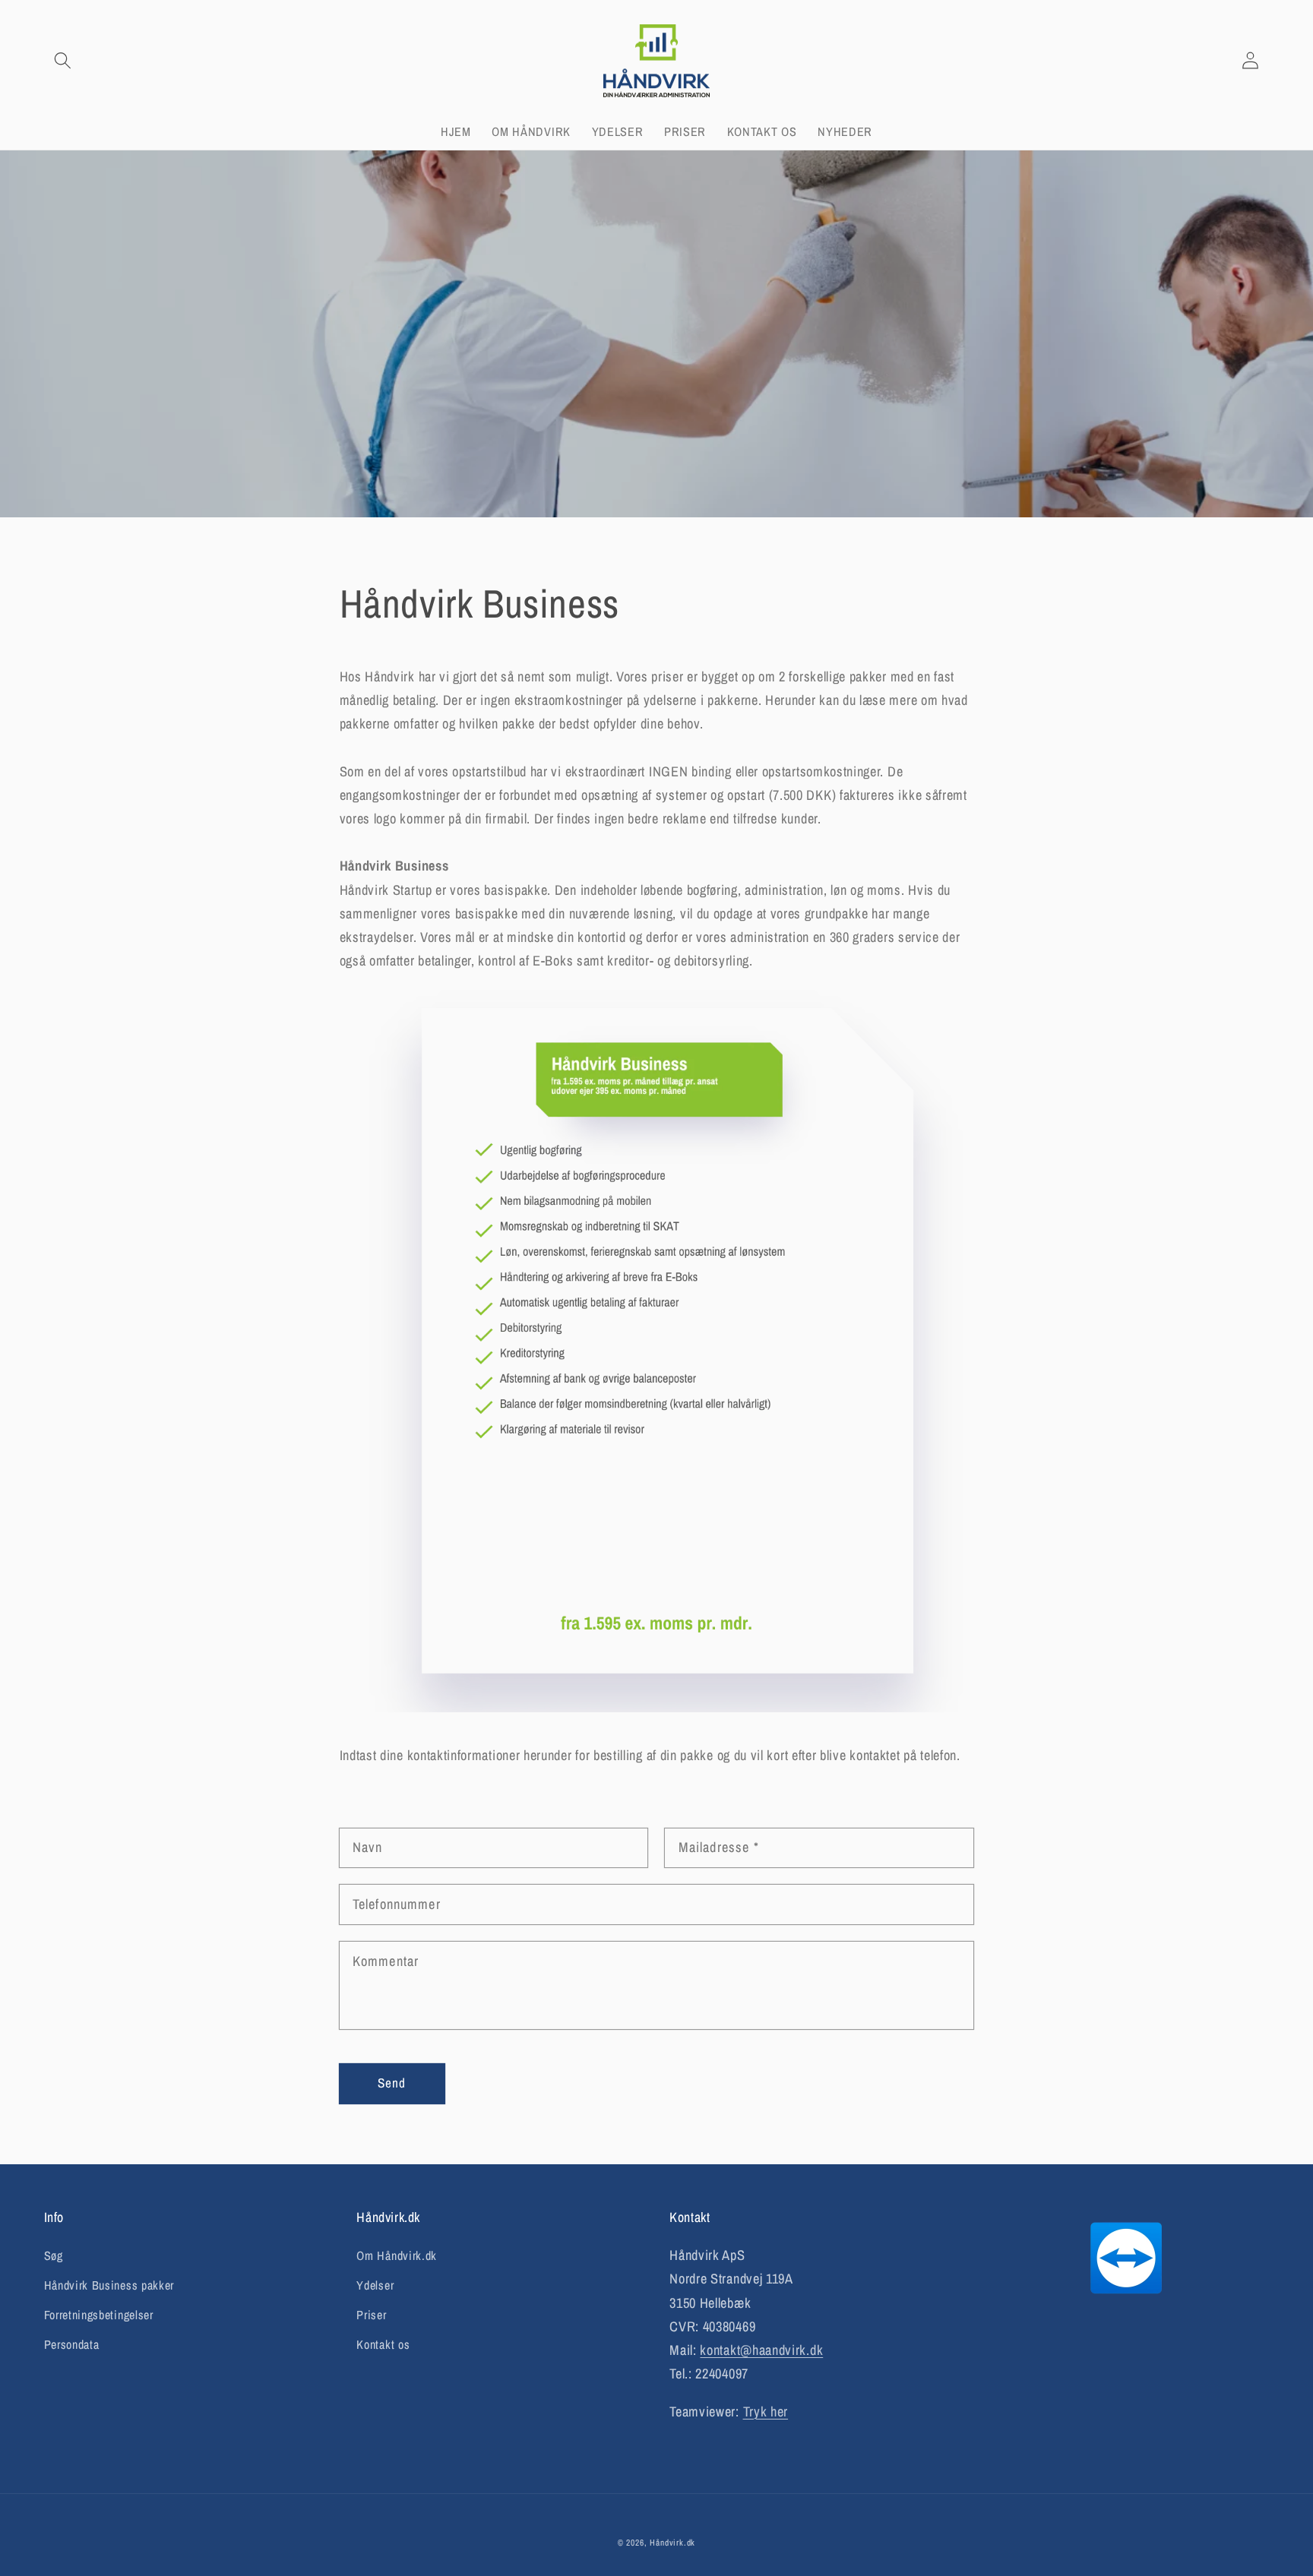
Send (392, 2083)
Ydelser (375, 2285)
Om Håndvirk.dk (397, 2255)
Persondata (72, 2344)
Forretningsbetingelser (99, 2315)
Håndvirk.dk (672, 2543)
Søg (54, 2255)
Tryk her (766, 2412)
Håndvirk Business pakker (109, 2285)
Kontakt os (383, 2344)
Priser (371, 2315)
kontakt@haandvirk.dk (761, 2350)
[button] (63, 61)
